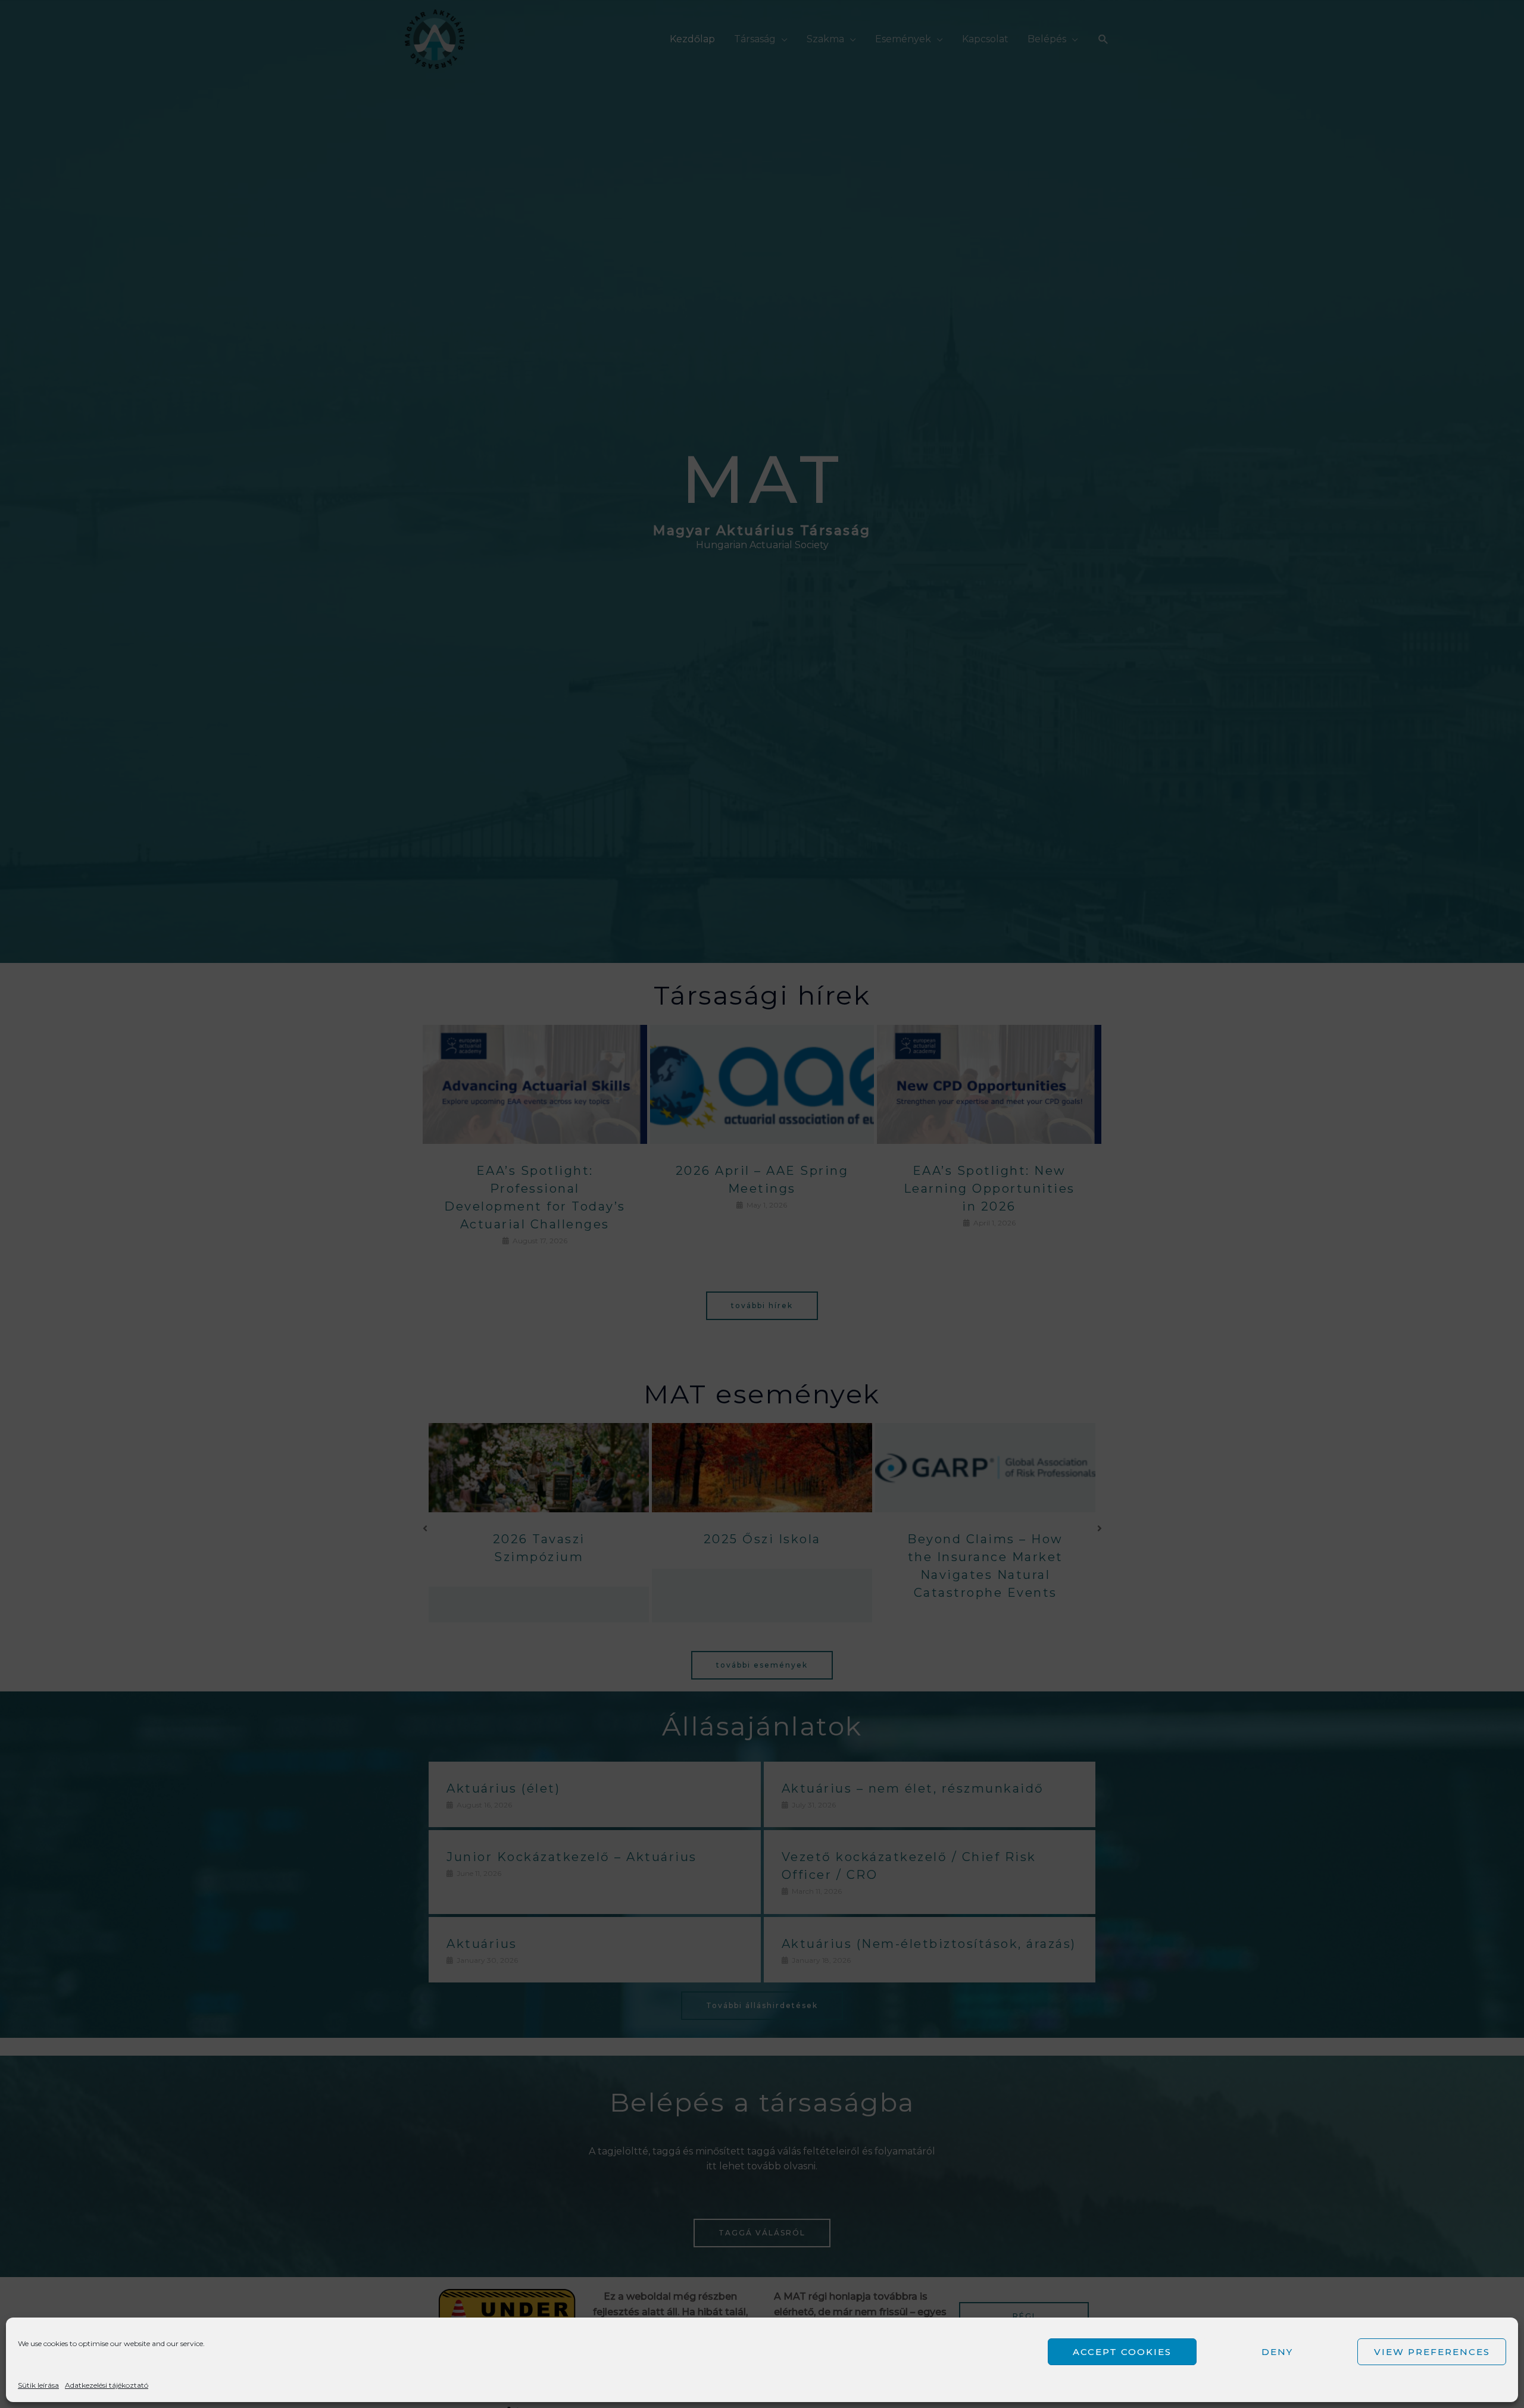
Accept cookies (1122, 2352)
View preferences (1432, 2352)
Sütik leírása (38, 2385)
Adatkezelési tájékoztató (107, 2385)
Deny (1277, 2352)
